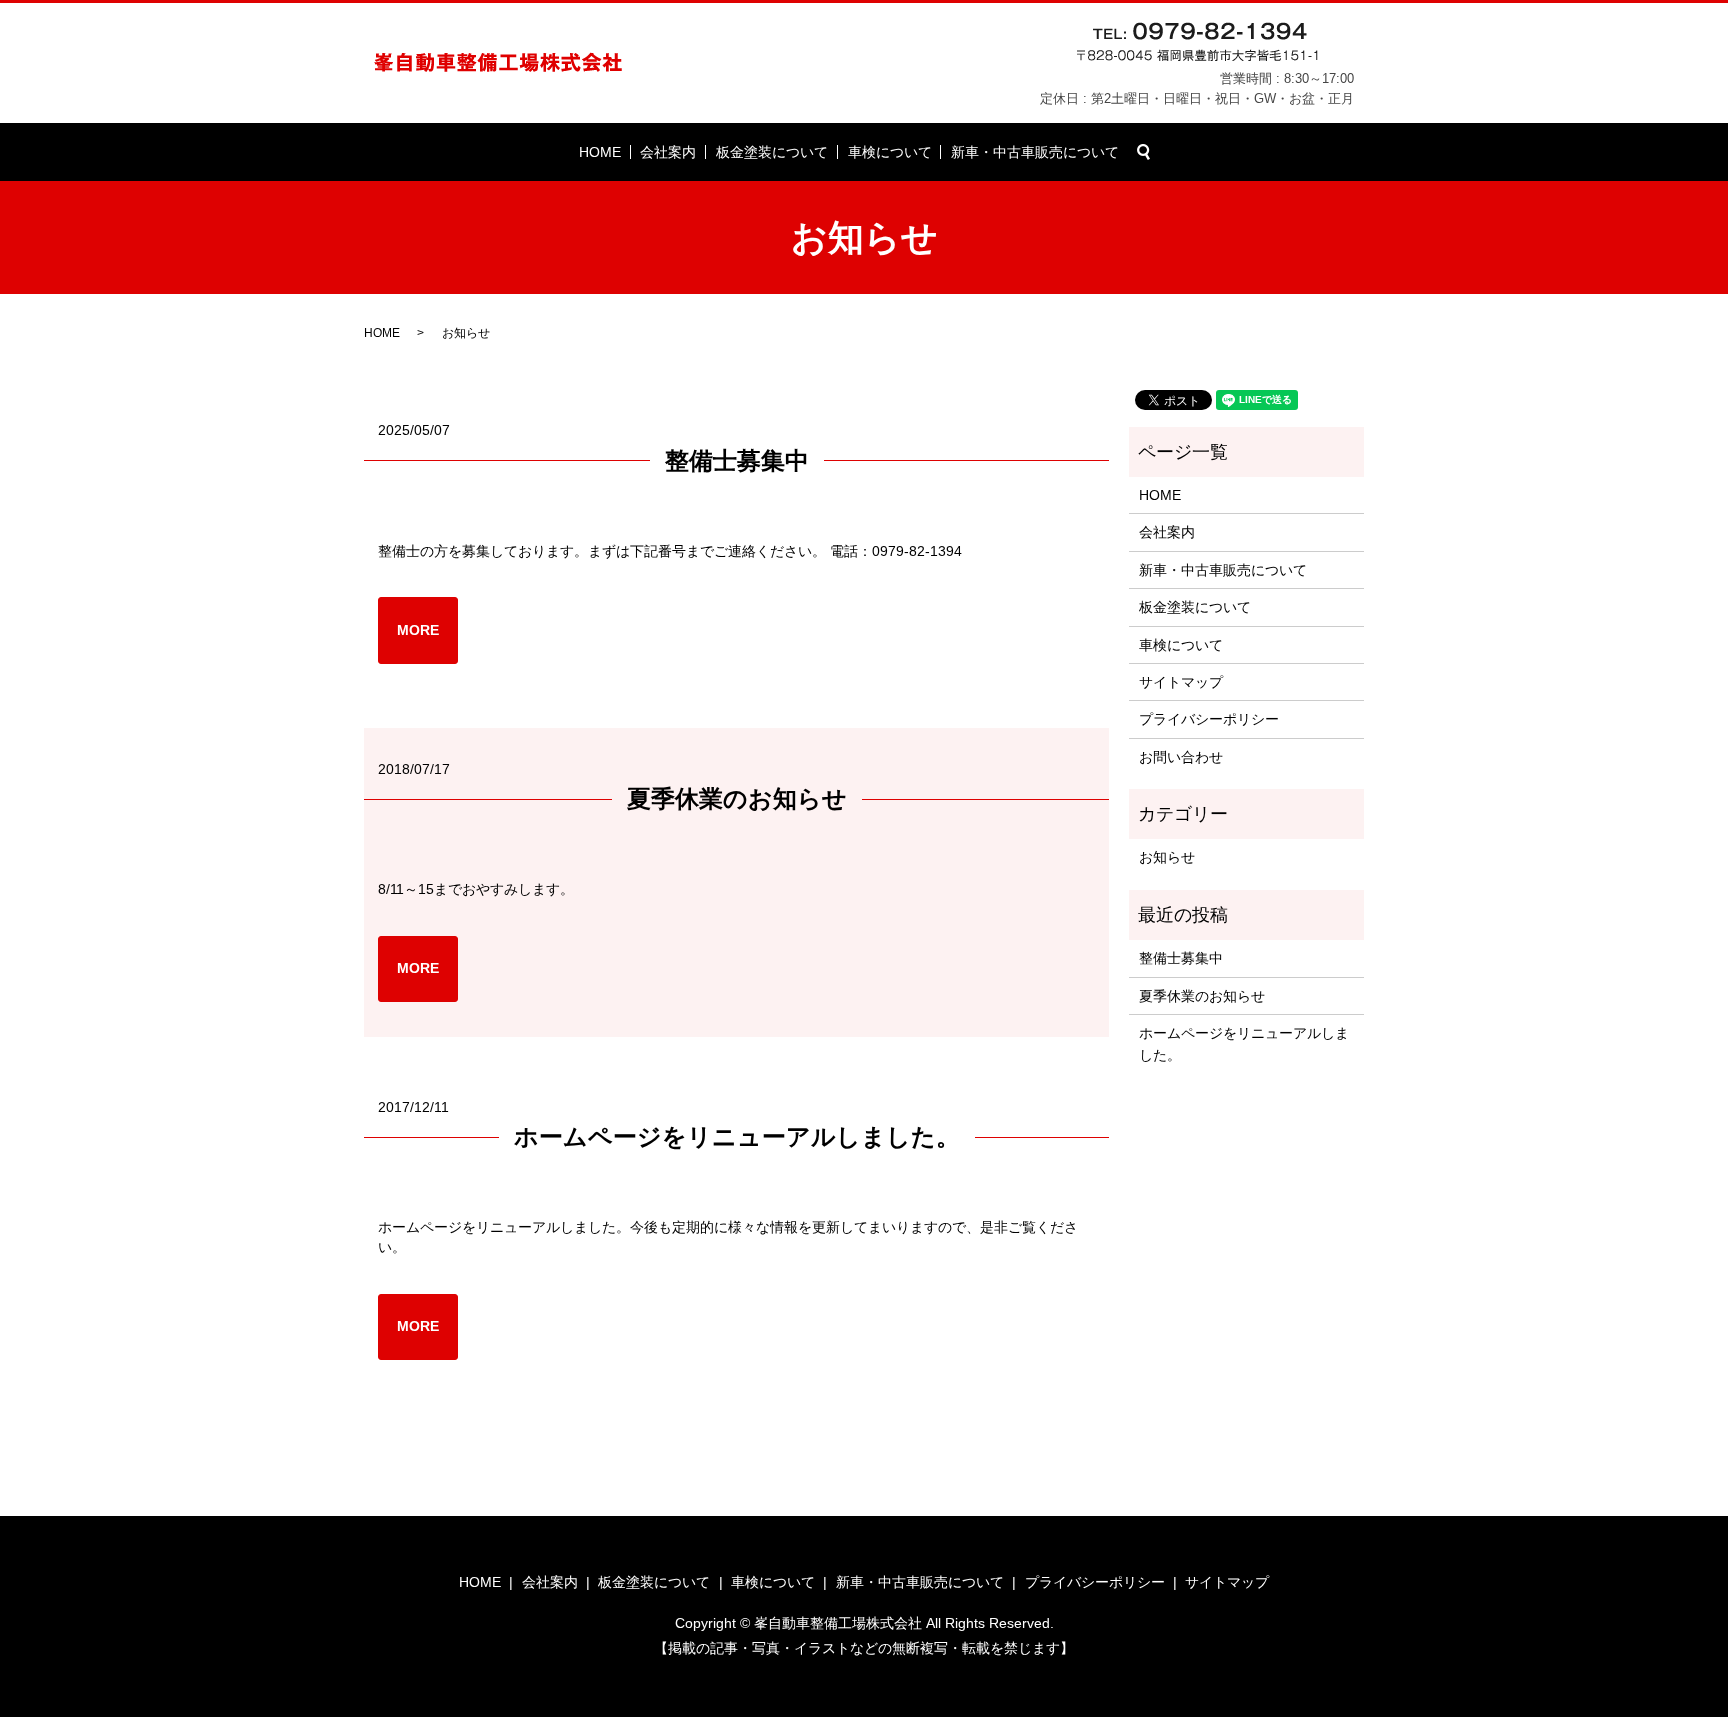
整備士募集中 (737, 460)
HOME (600, 152)
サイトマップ (1181, 682)
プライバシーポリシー (1209, 719)
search (1144, 152)
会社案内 (668, 152)
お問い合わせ (1181, 757)
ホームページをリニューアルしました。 (737, 1136)
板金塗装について (772, 152)
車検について (890, 152)
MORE (418, 630)
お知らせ (1167, 857)
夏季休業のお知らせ (737, 798)
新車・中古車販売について (1035, 152)
